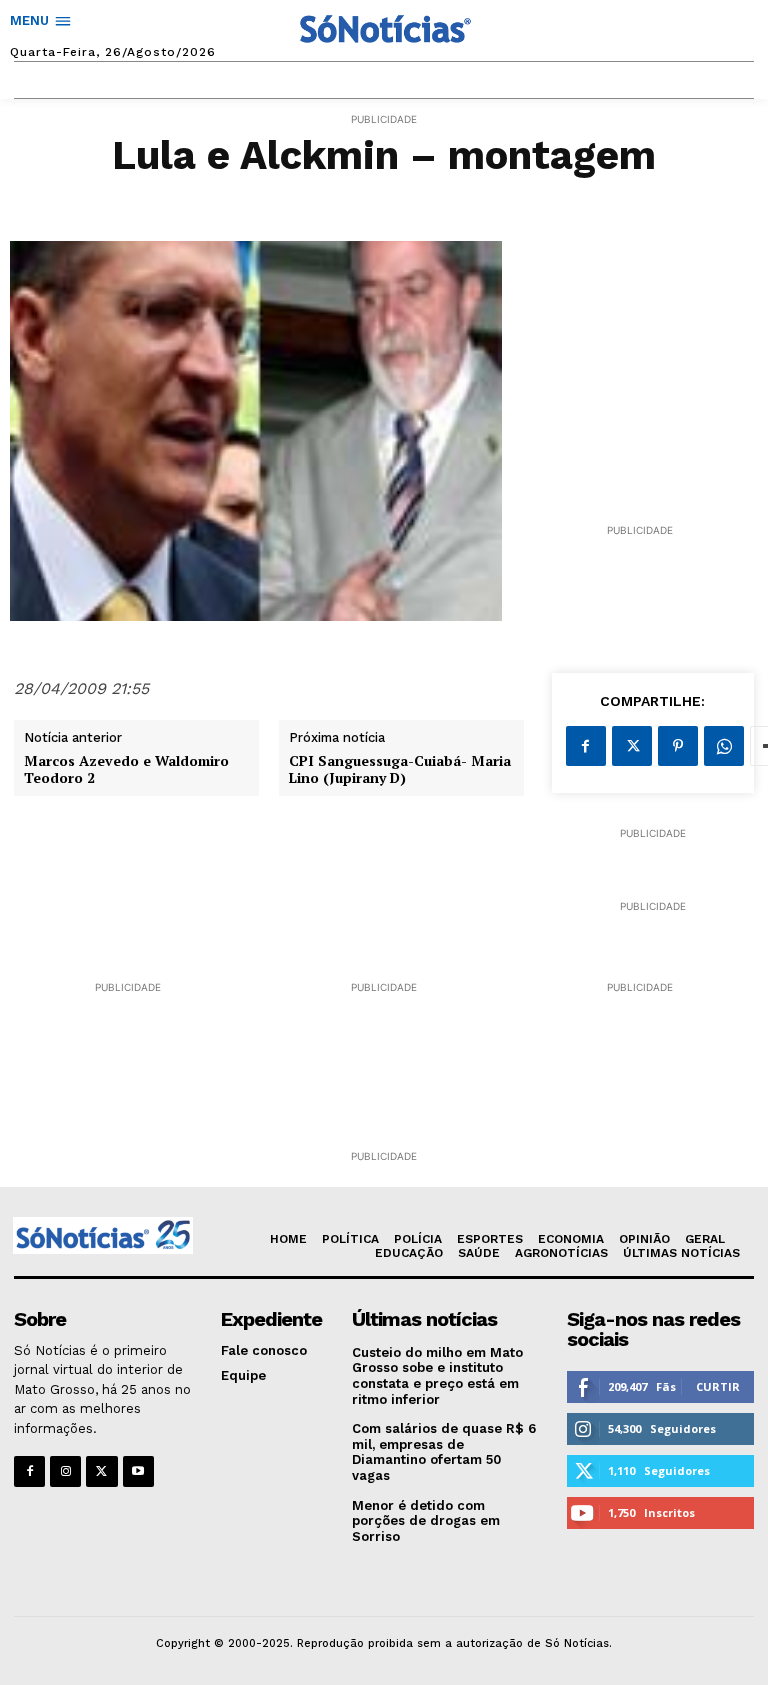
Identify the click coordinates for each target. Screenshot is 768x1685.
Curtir (718, 1386)
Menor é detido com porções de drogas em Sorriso (426, 1521)
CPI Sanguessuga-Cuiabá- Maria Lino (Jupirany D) (400, 770)
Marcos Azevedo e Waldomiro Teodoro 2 (126, 770)
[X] (632, 746)
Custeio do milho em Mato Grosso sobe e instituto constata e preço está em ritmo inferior (437, 1376)
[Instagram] (65, 1471)
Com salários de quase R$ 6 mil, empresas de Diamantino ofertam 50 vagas (444, 1452)
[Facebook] (586, 746)
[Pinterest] (678, 746)
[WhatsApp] (724, 746)
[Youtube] (138, 1471)
